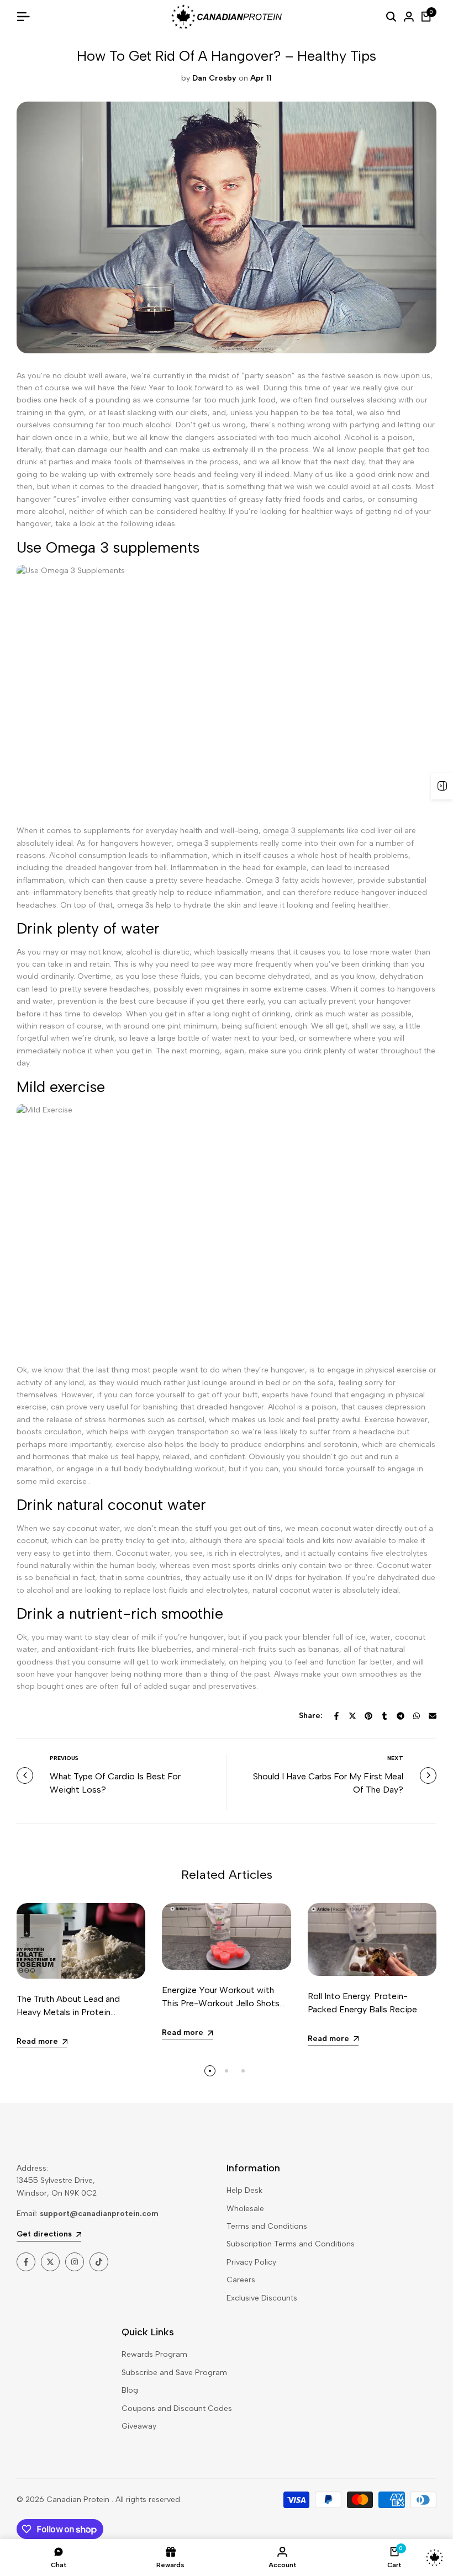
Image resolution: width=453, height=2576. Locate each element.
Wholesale (245, 2209)
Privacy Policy (251, 2262)
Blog (130, 2390)
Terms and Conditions (267, 2226)
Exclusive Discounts (262, 2298)
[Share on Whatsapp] (417, 1716)
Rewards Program (154, 2354)
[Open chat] (434, 2558)
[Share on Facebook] (336, 1716)
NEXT (395, 1758)
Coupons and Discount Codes (177, 2408)
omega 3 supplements (304, 831)
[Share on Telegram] (401, 1716)
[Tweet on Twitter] (352, 1716)
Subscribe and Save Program (174, 2373)
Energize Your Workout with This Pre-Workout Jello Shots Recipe (221, 2003)
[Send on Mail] (433, 1716)
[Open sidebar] (442, 786)
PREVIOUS (64, 1758)
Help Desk (244, 2190)
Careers (241, 2280)
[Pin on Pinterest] (368, 1716)
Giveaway (139, 2426)
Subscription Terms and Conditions (291, 2244)
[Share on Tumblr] (384, 1716)
